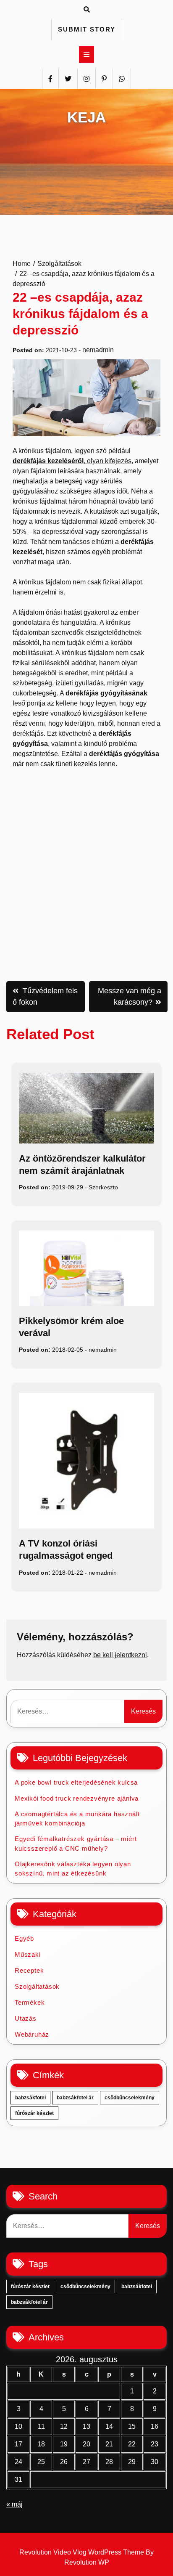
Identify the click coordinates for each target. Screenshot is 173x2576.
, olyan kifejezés (72, 461)
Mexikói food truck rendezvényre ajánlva (77, 1798)
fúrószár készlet (34, 2113)
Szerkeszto (103, 1187)
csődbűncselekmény (130, 2098)
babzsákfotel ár (75, 2098)
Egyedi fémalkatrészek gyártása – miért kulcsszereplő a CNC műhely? (76, 1844)
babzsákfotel (30, 2098)
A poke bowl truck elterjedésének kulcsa (76, 1782)
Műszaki (28, 1954)
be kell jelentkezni (120, 1655)
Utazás (26, 2018)
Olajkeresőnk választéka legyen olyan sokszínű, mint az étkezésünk (73, 1869)
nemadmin (98, 350)
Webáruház (32, 2034)
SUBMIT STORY (87, 29)
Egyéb (24, 1938)
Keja (86, 117)
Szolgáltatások (37, 1986)
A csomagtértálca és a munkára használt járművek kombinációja (77, 1819)
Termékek (30, 2002)
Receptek (29, 1970)
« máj (14, 2504)
